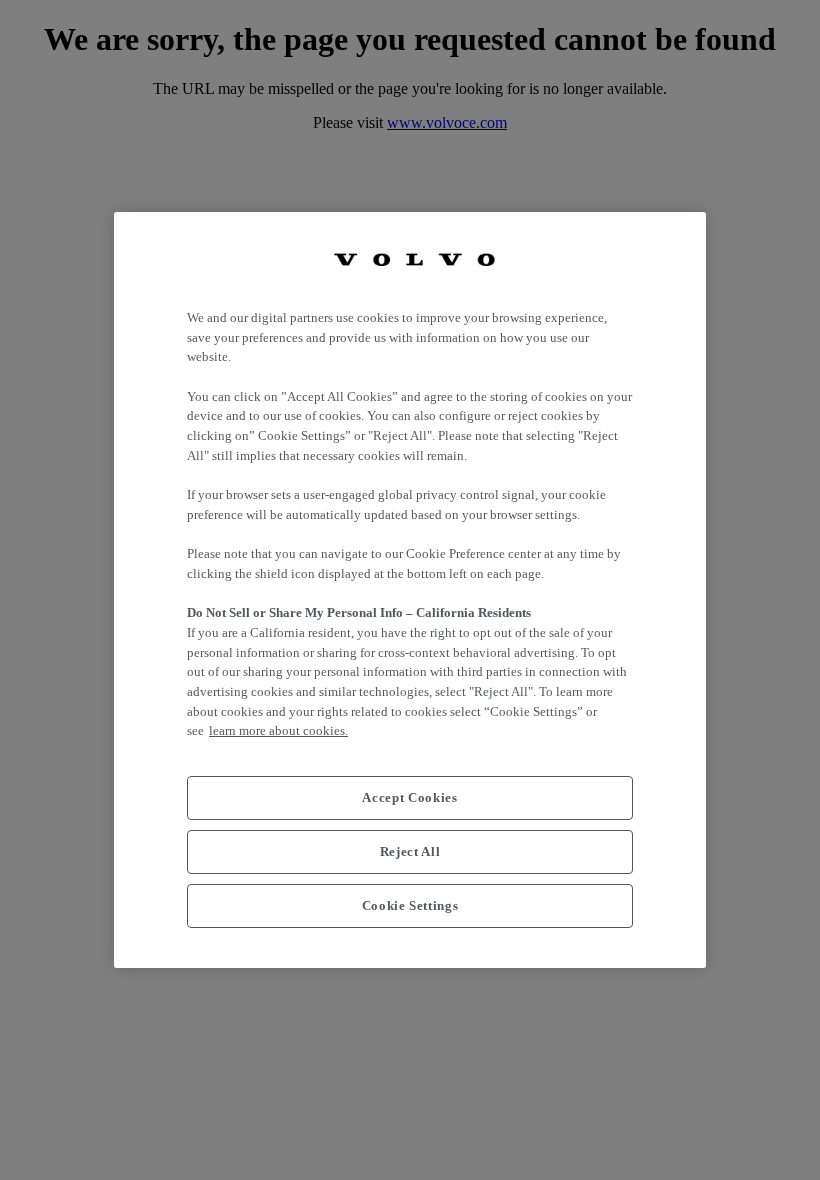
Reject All (410, 851)
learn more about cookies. (278, 730)
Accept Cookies (409, 797)
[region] (410, 590)
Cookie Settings (410, 905)
